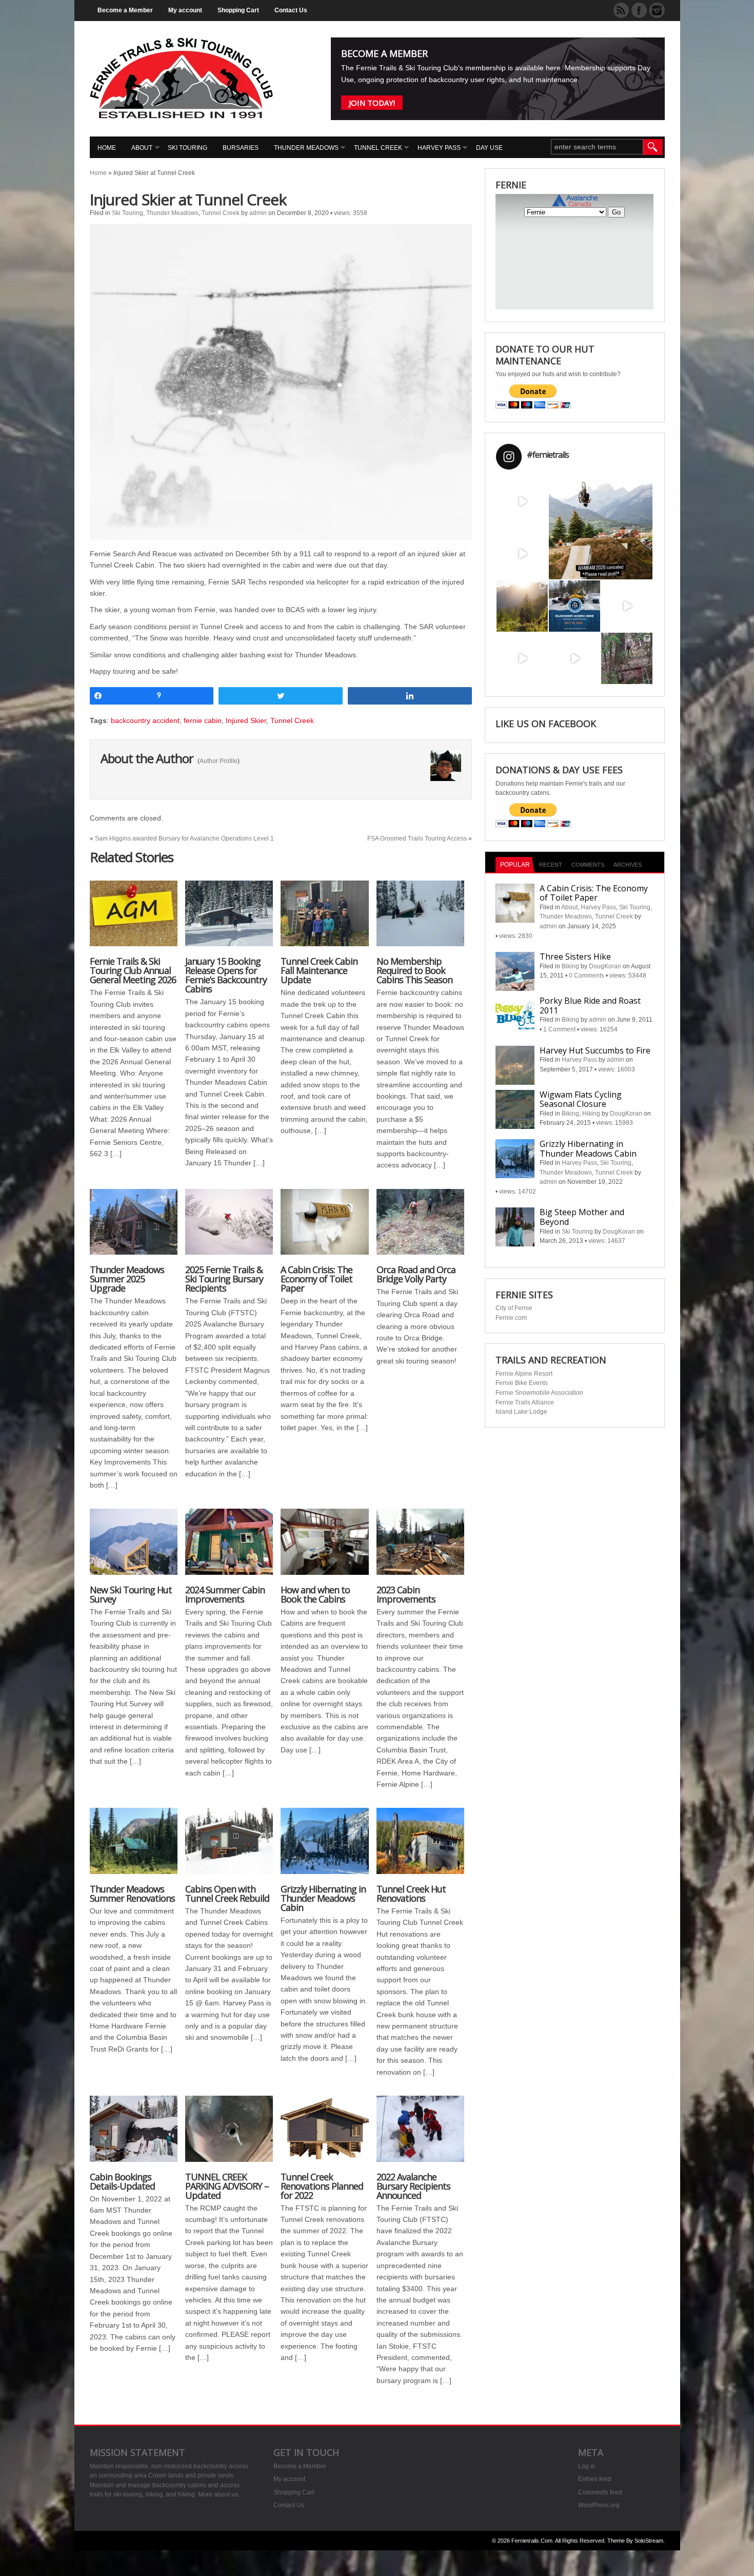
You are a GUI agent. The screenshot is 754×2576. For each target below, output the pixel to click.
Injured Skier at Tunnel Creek (188, 199)
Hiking (591, 1114)
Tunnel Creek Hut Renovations (411, 1894)
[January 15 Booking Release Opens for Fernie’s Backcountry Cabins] (229, 919)
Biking (570, 966)
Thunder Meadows (306, 148)
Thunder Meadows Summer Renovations (132, 1894)
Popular (515, 865)
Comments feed (600, 2492)
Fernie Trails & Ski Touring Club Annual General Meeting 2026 (133, 970)
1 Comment (559, 1029)
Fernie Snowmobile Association (539, 1393)
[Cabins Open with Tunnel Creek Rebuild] (229, 1846)
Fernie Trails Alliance (525, 1402)
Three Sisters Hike (575, 957)
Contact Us (291, 10)
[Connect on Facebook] (639, 10)
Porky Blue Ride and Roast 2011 (590, 1006)
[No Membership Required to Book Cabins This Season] (420, 919)
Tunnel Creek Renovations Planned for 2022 (322, 2186)
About (142, 148)
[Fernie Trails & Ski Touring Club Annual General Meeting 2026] (134, 919)
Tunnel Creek (378, 148)
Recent (551, 865)
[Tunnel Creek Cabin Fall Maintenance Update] (324, 919)
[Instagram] (542, 521)
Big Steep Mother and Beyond (582, 1217)
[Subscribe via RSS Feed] (621, 10)
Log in (587, 2466)
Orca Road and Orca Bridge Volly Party (416, 1274)
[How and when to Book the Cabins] (324, 1547)
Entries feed (595, 2479)
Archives (628, 865)
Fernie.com (511, 1318)
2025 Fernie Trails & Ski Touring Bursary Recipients (224, 1279)
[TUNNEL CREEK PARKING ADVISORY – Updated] (229, 2134)
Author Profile (219, 761)
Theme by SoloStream (635, 2541)
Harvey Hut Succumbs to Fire (595, 1050)
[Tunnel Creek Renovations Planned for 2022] (324, 2134)
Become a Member (125, 10)
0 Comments (587, 975)
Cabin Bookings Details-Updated (122, 2181)
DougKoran (605, 966)
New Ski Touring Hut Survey (131, 1594)
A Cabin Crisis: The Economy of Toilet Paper (316, 1279)
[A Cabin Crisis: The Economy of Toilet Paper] (324, 1227)
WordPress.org (599, 2505)
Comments (588, 865)
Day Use (489, 148)
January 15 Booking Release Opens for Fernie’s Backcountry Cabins (226, 975)
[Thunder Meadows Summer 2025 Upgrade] (134, 1227)
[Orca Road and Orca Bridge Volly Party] (420, 1227)
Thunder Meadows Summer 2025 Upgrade (127, 1279)
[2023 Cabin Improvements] (420, 1547)
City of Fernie (514, 1308)
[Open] (522, 501)
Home (107, 148)
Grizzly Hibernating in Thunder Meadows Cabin (323, 1898)
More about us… (221, 2494)
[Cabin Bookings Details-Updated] (134, 2134)
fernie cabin (203, 720)
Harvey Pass (439, 148)
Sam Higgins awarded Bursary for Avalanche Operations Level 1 (184, 838)
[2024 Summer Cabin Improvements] (229, 1547)
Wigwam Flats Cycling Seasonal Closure (581, 1099)
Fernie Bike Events (522, 1383)
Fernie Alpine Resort (524, 1374)
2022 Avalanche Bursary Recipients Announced (413, 2186)
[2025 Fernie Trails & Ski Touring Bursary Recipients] (229, 1227)
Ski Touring (187, 148)
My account (185, 10)
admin (258, 213)
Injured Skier (246, 720)
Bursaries (241, 148)
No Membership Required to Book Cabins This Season (414, 970)
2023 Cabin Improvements (406, 1594)
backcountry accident (145, 720)
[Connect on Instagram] (657, 10)
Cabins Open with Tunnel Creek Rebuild (227, 1894)
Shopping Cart (238, 10)
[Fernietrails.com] (181, 116)
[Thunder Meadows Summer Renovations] (134, 1846)
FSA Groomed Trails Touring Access (417, 838)
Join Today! (372, 103)
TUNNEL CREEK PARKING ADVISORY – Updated (227, 2186)
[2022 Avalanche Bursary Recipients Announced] (420, 2134)
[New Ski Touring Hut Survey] (134, 1547)
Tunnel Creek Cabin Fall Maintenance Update (319, 970)
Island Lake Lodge (521, 1412)
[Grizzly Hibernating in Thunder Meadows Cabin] (324, 1846)
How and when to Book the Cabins (315, 1594)
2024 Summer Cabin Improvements (225, 1594)
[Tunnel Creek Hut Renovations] (420, 1846)
